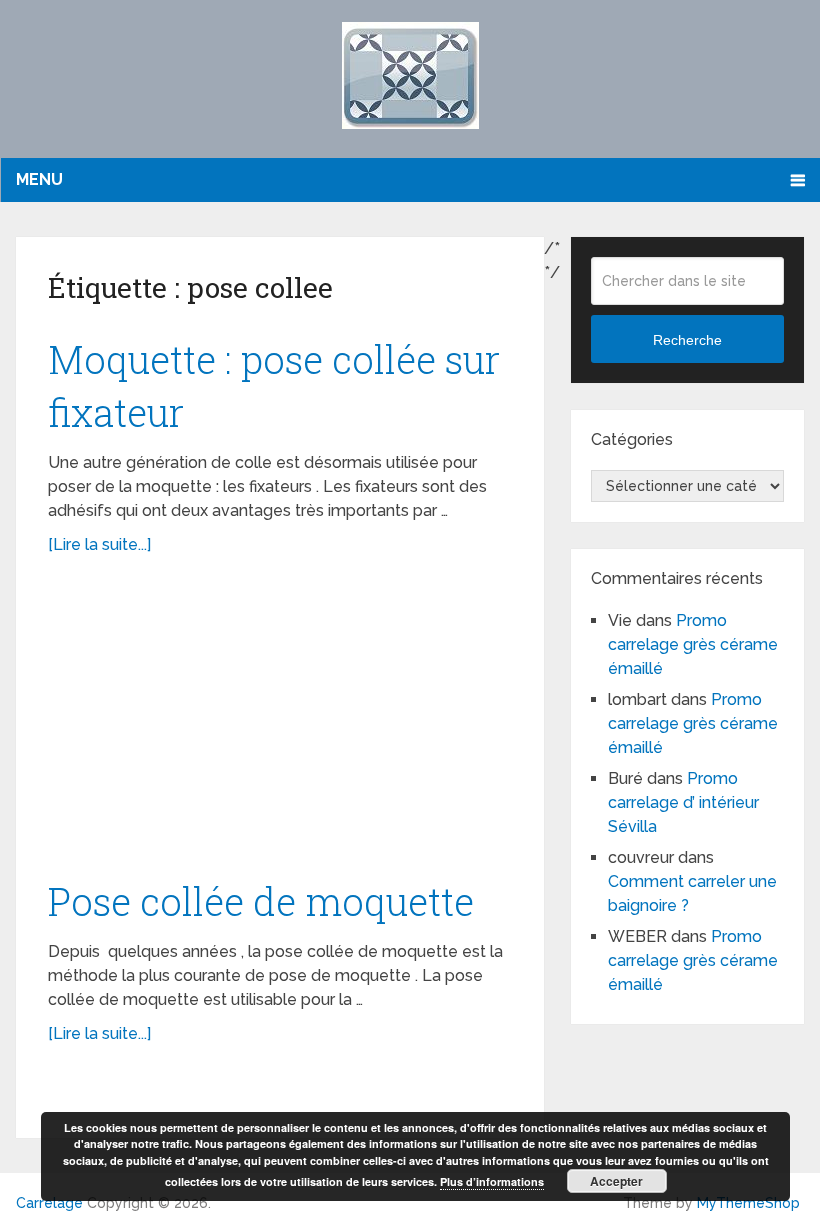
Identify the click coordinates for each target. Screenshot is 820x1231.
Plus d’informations (492, 1181)
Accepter (616, 1181)
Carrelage (49, 1203)
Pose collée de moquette (261, 901)
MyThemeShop (748, 1203)
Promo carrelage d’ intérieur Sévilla (683, 802)
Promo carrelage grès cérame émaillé (693, 644)
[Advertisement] (280, 727)
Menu (39, 179)
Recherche (687, 340)
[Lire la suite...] (99, 544)
